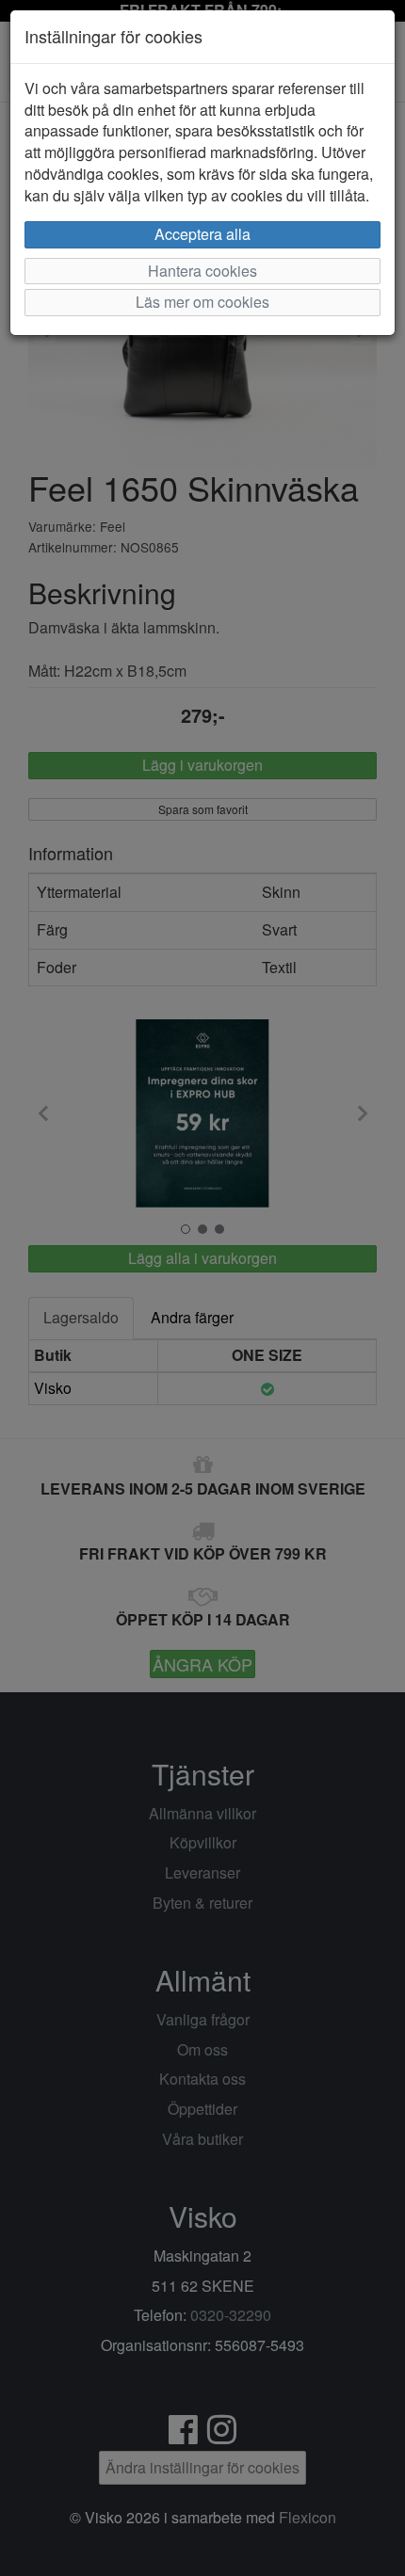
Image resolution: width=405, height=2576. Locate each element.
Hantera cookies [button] (202, 271)
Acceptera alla (202, 234)
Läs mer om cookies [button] (202, 302)
